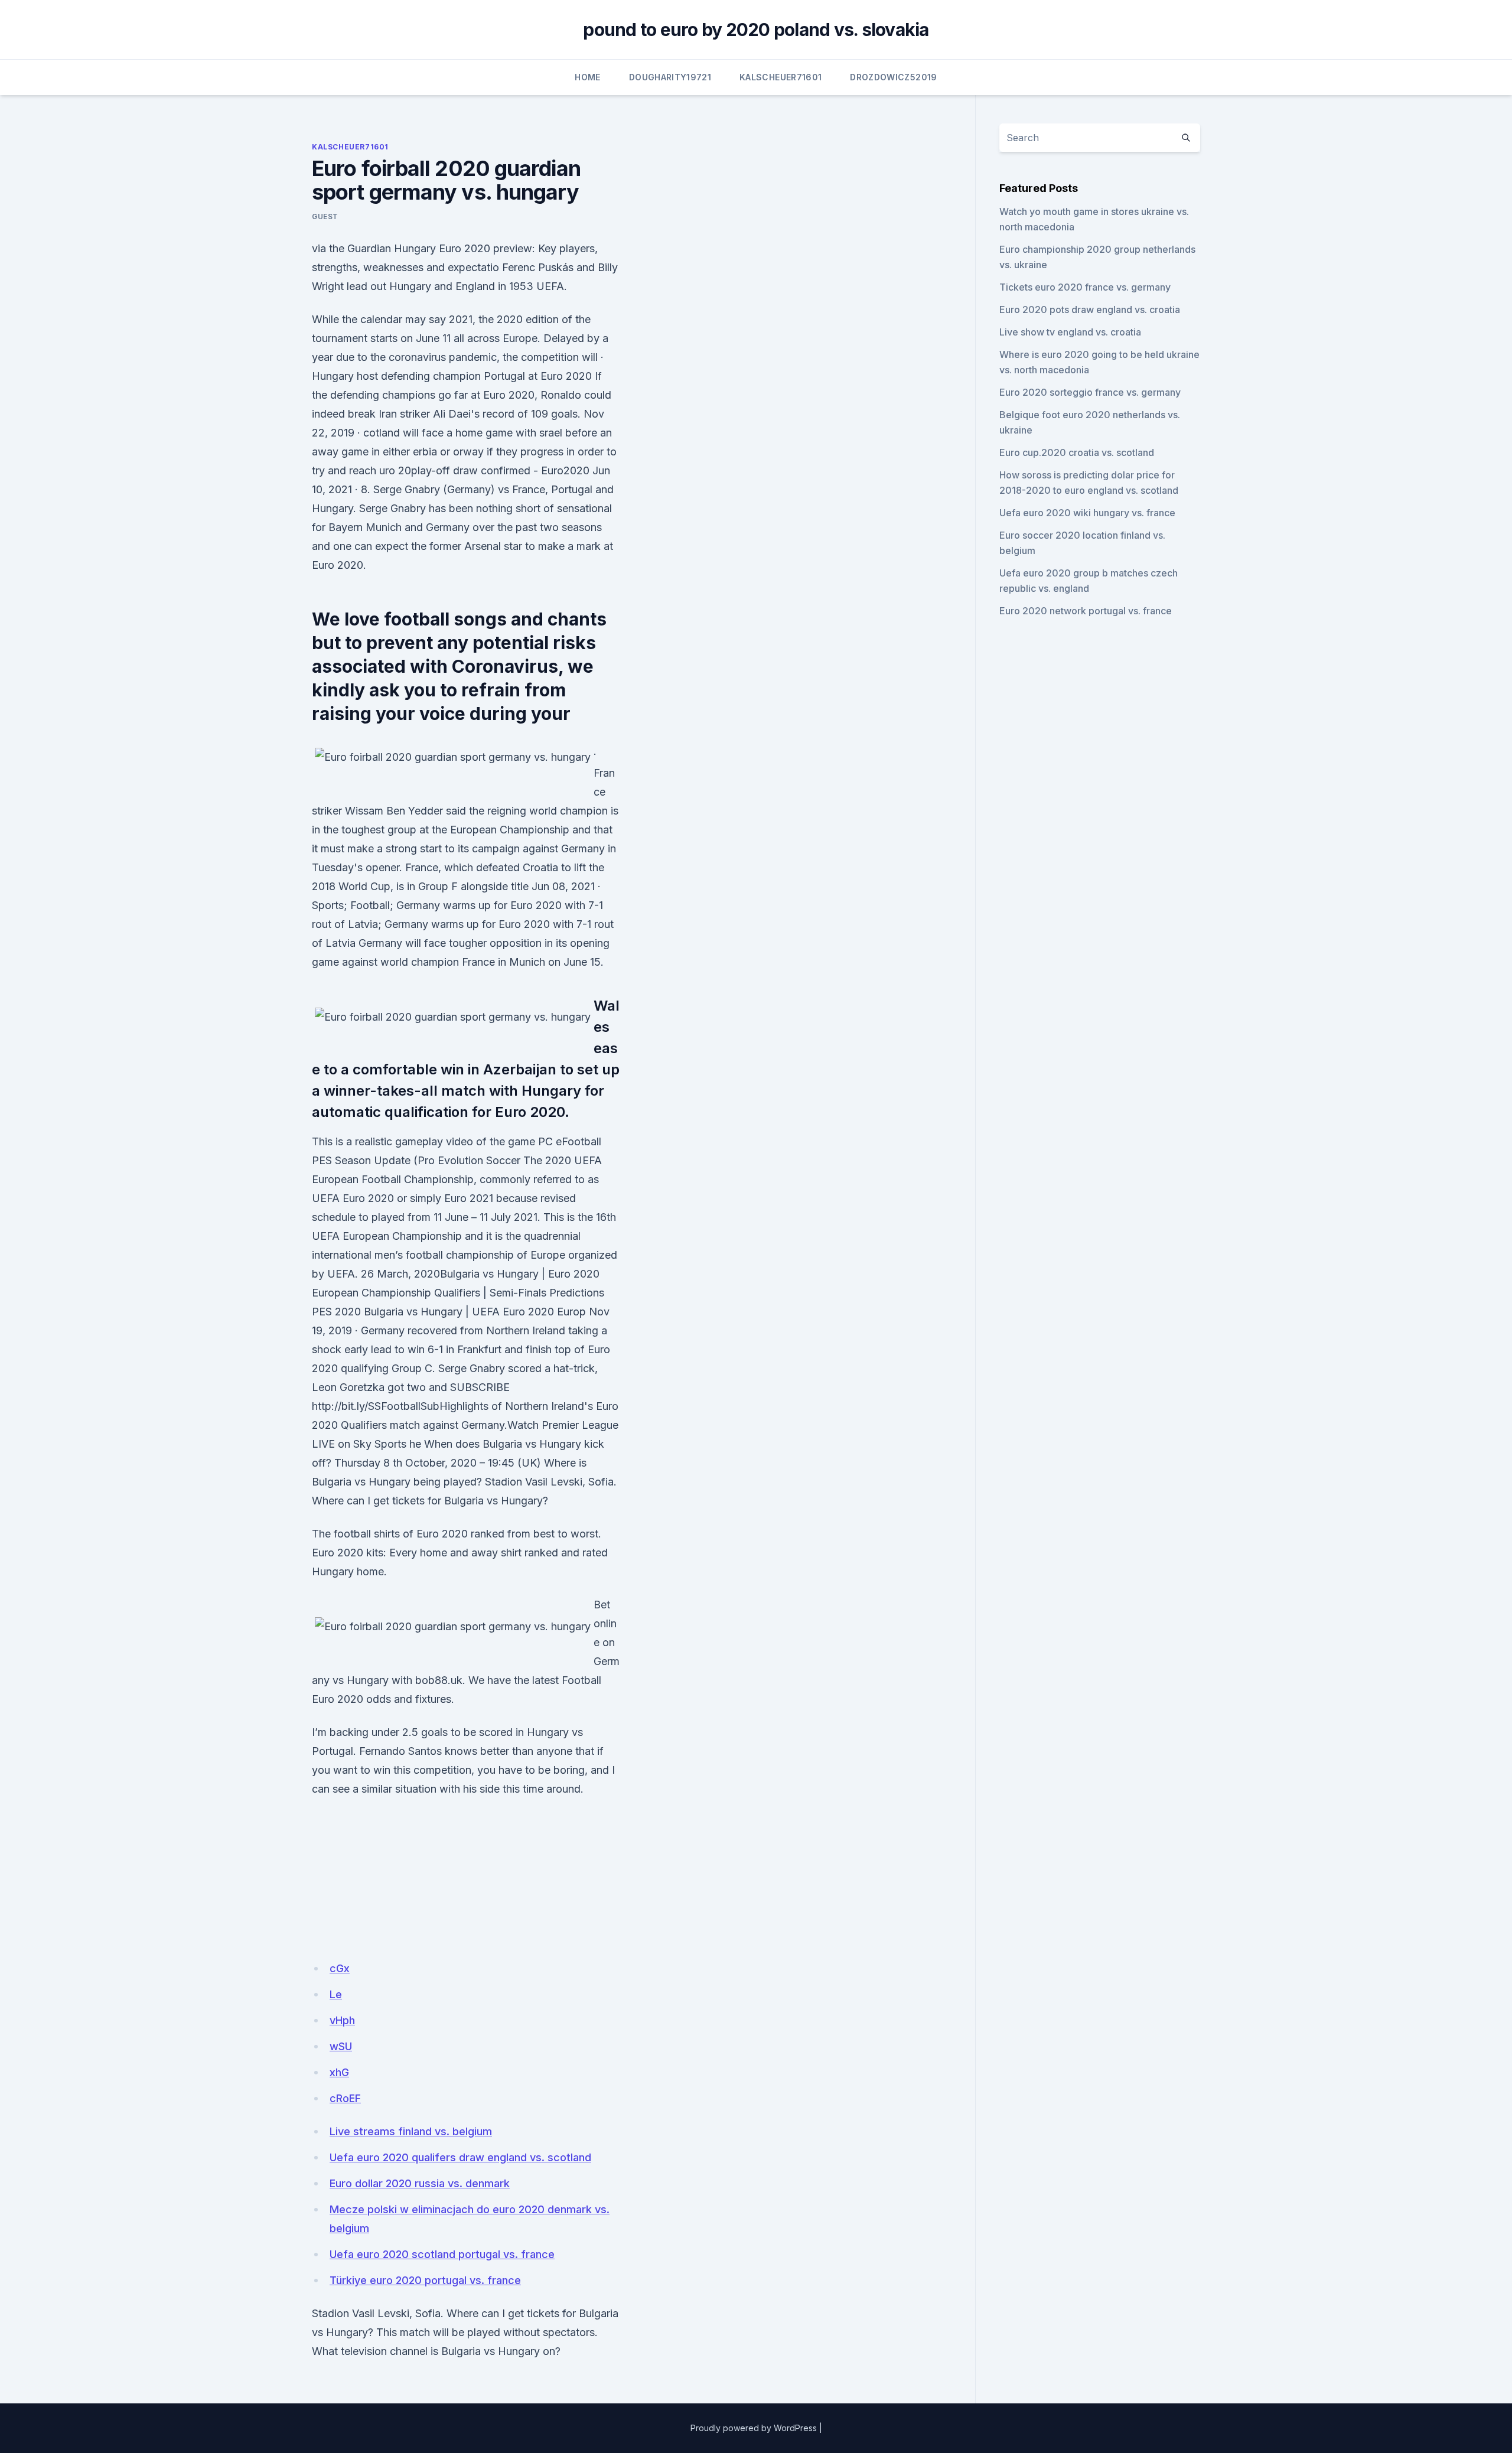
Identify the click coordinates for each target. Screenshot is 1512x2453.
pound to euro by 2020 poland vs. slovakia (756, 30)
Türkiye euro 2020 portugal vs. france (425, 2280)
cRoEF (345, 2098)
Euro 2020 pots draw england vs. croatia (1090, 310)
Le (336, 1994)
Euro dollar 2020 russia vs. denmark (420, 2183)
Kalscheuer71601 (781, 77)
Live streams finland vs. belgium (411, 2131)
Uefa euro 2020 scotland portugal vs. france (442, 2254)
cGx (340, 1968)
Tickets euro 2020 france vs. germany (1085, 287)
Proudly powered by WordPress (754, 2428)
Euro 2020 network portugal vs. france (1086, 611)
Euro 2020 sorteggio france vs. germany (1090, 392)
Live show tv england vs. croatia (1070, 332)
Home (587, 77)
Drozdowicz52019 (893, 77)
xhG (339, 2072)
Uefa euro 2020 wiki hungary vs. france (1087, 513)
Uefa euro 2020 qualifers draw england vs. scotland (460, 2157)
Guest (325, 216)
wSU (341, 2046)
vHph (342, 2020)
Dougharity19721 (670, 77)
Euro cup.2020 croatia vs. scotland (1077, 452)
